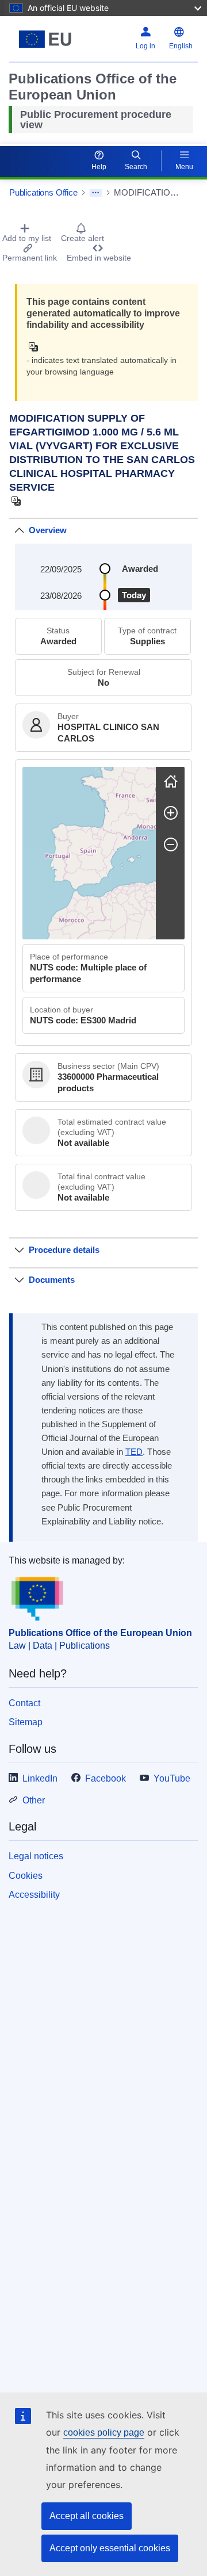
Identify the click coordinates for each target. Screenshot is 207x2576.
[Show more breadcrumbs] (96, 193)
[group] (89, 853)
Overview (48, 530)
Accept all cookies (87, 2516)
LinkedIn (40, 1778)
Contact (24, 1703)
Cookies (26, 1876)
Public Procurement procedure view (96, 120)
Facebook (106, 1778)
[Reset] (171, 781)
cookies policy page (104, 2432)
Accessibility (34, 1895)
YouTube (172, 1778)
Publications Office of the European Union (100, 1633)
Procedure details (64, 1250)
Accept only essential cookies (110, 2548)
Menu (184, 167)
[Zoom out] (171, 844)
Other (34, 1800)
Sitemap (26, 1722)
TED (134, 1452)
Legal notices (36, 1856)
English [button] (181, 46)
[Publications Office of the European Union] (45, 39)
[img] (37, 347)
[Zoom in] (171, 813)
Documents (52, 1280)
